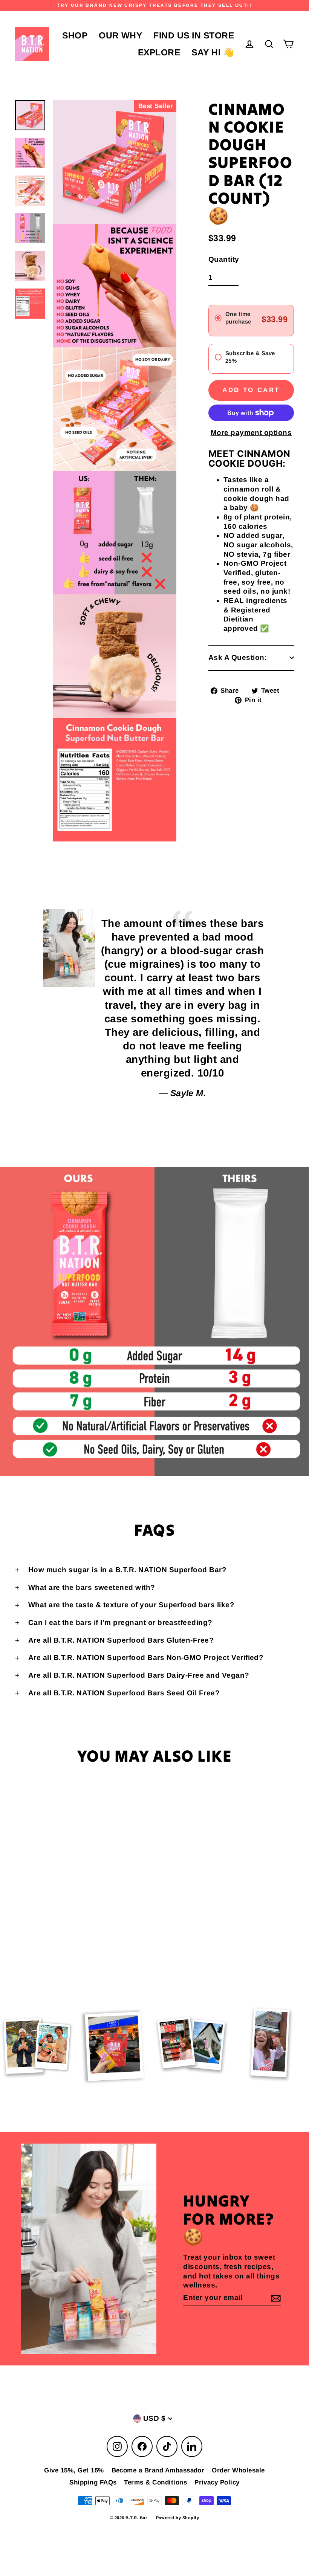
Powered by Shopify (178, 2518)
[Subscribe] (275, 2298)
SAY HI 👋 (213, 52)
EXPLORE (159, 52)
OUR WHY (120, 35)
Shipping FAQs (93, 2482)
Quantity (224, 259)
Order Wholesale (238, 2470)
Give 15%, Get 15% (74, 2470)
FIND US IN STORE (194, 35)
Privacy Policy (217, 2482)
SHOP (75, 35)
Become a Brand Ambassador (158, 2470)
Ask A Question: (238, 657)
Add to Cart (66, 1941)
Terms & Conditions (155, 2482)
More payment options (251, 433)
